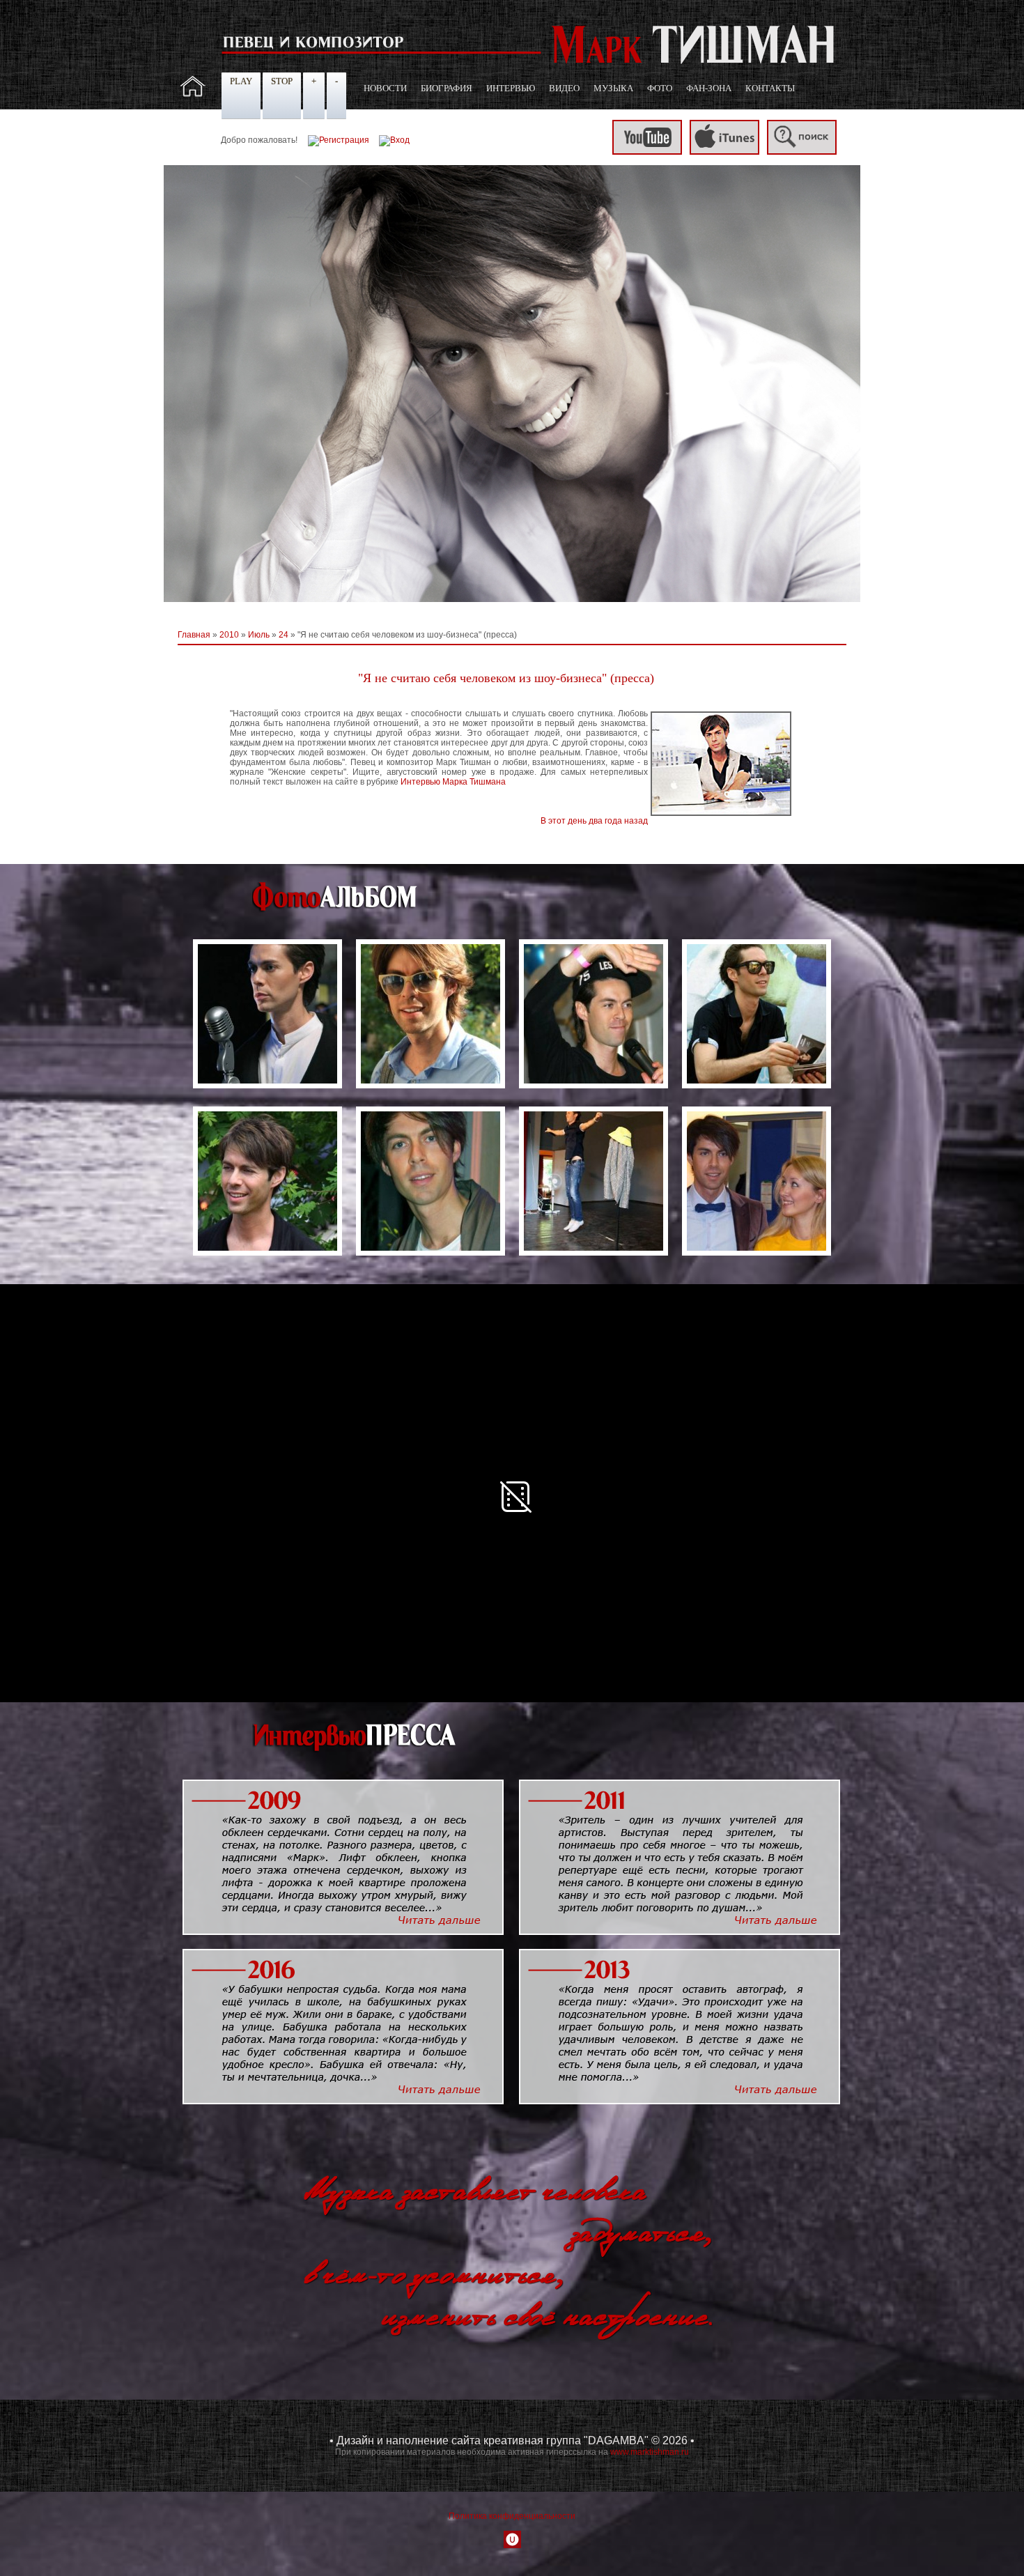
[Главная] (193, 94)
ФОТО (660, 88)
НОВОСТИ (385, 88)
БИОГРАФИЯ (447, 88)
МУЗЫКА (613, 88)
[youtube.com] (647, 152)
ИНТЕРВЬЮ (511, 88)
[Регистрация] (339, 140)
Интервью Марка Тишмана (453, 782)
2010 (229, 635)
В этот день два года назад (594, 821)
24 (284, 635)
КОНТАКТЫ (770, 88)
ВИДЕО (564, 88)
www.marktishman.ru (650, 2452)
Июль (259, 635)
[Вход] (394, 140)
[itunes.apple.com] (724, 152)
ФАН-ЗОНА (709, 88)
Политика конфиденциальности (512, 2516)
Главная (194, 635)
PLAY (241, 81)
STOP (282, 81)
